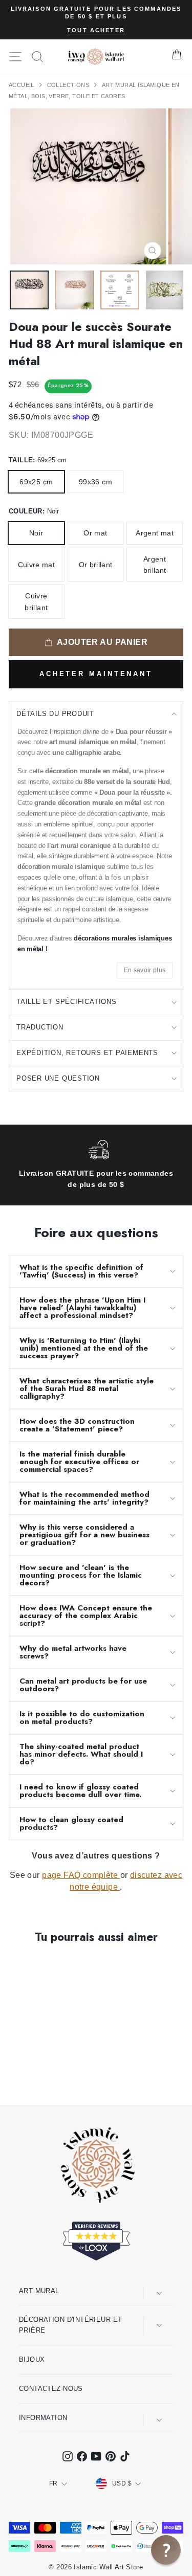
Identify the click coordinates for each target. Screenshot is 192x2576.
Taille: (38, 460)
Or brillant (96, 565)
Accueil (22, 85)
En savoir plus (145, 970)
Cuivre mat (37, 565)
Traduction (40, 1027)
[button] (166, 2550)
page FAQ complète (81, 1875)
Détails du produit (55, 714)
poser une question (58, 1078)
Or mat (95, 533)
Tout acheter (96, 30)
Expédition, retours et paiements (87, 1053)
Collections (69, 85)
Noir (36, 533)
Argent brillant (155, 565)
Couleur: (34, 511)
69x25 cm (36, 482)
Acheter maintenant (96, 674)
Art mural (39, 2291)
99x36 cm (95, 482)
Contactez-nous (51, 2389)
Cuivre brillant (36, 601)
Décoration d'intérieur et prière (70, 2325)
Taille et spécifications (67, 1002)
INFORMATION (43, 2418)
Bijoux (32, 2359)
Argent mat (155, 533)
